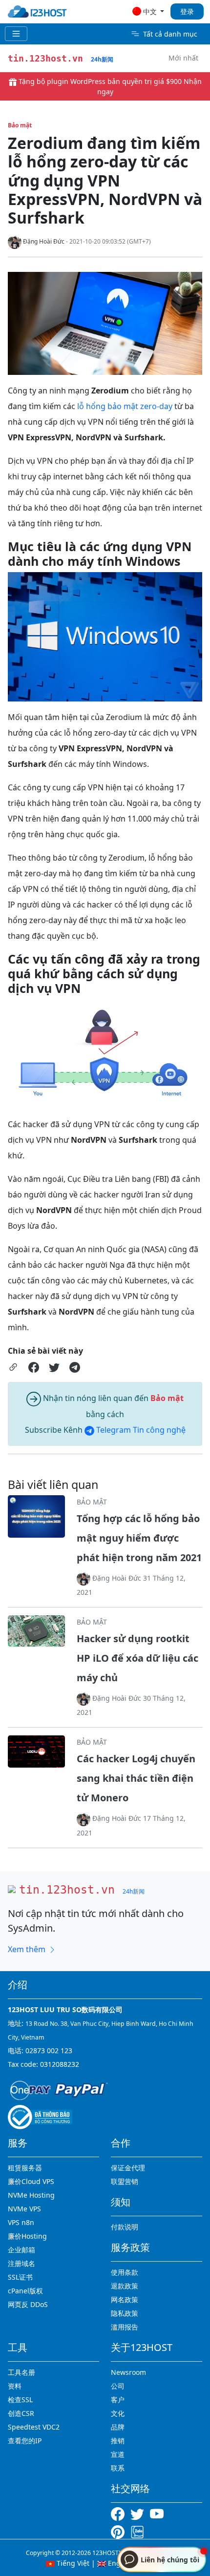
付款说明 (125, 2227)
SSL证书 (20, 2277)
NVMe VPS (24, 2209)
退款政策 (125, 2286)
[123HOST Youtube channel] (159, 2513)
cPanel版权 (25, 2291)
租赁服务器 (25, 2168)
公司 (118, 2386)
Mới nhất (183, 58)
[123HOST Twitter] (139, 2513)
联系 (118, 2468)
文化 (118, 2413)
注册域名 (21, 2263)
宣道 (118, 2454)
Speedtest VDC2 (34, 2427)
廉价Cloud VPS (31, 2181)
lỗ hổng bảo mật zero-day (125, 406)
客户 (118, 2400)
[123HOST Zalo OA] (137, 2531)
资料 (15, 2386)
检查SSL (20, 2400)
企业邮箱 (21, 2250)
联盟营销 (125, 2181)
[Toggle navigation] (16, 34)
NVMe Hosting (31, 2195)
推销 (118, 2441)
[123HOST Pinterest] (119, 2531)
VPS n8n (21, 2222)
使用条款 (125, 2272)
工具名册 (21, 2372)
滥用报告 (125, 2327)
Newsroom (128, 2372)
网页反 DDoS (28, 2304)
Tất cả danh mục (170, 34)
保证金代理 (128, 2168)
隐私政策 (125, 2313)
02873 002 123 (49, 2050)
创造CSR (21, 2413)
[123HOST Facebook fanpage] (121, 2513)
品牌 (118, 2427)
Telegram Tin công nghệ (140, 1430)
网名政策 (125, 2299)
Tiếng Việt (72, 2563)
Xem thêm (28, 1949)
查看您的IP (25, 2441)
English (119, 2563)
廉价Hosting (27, 2236)
